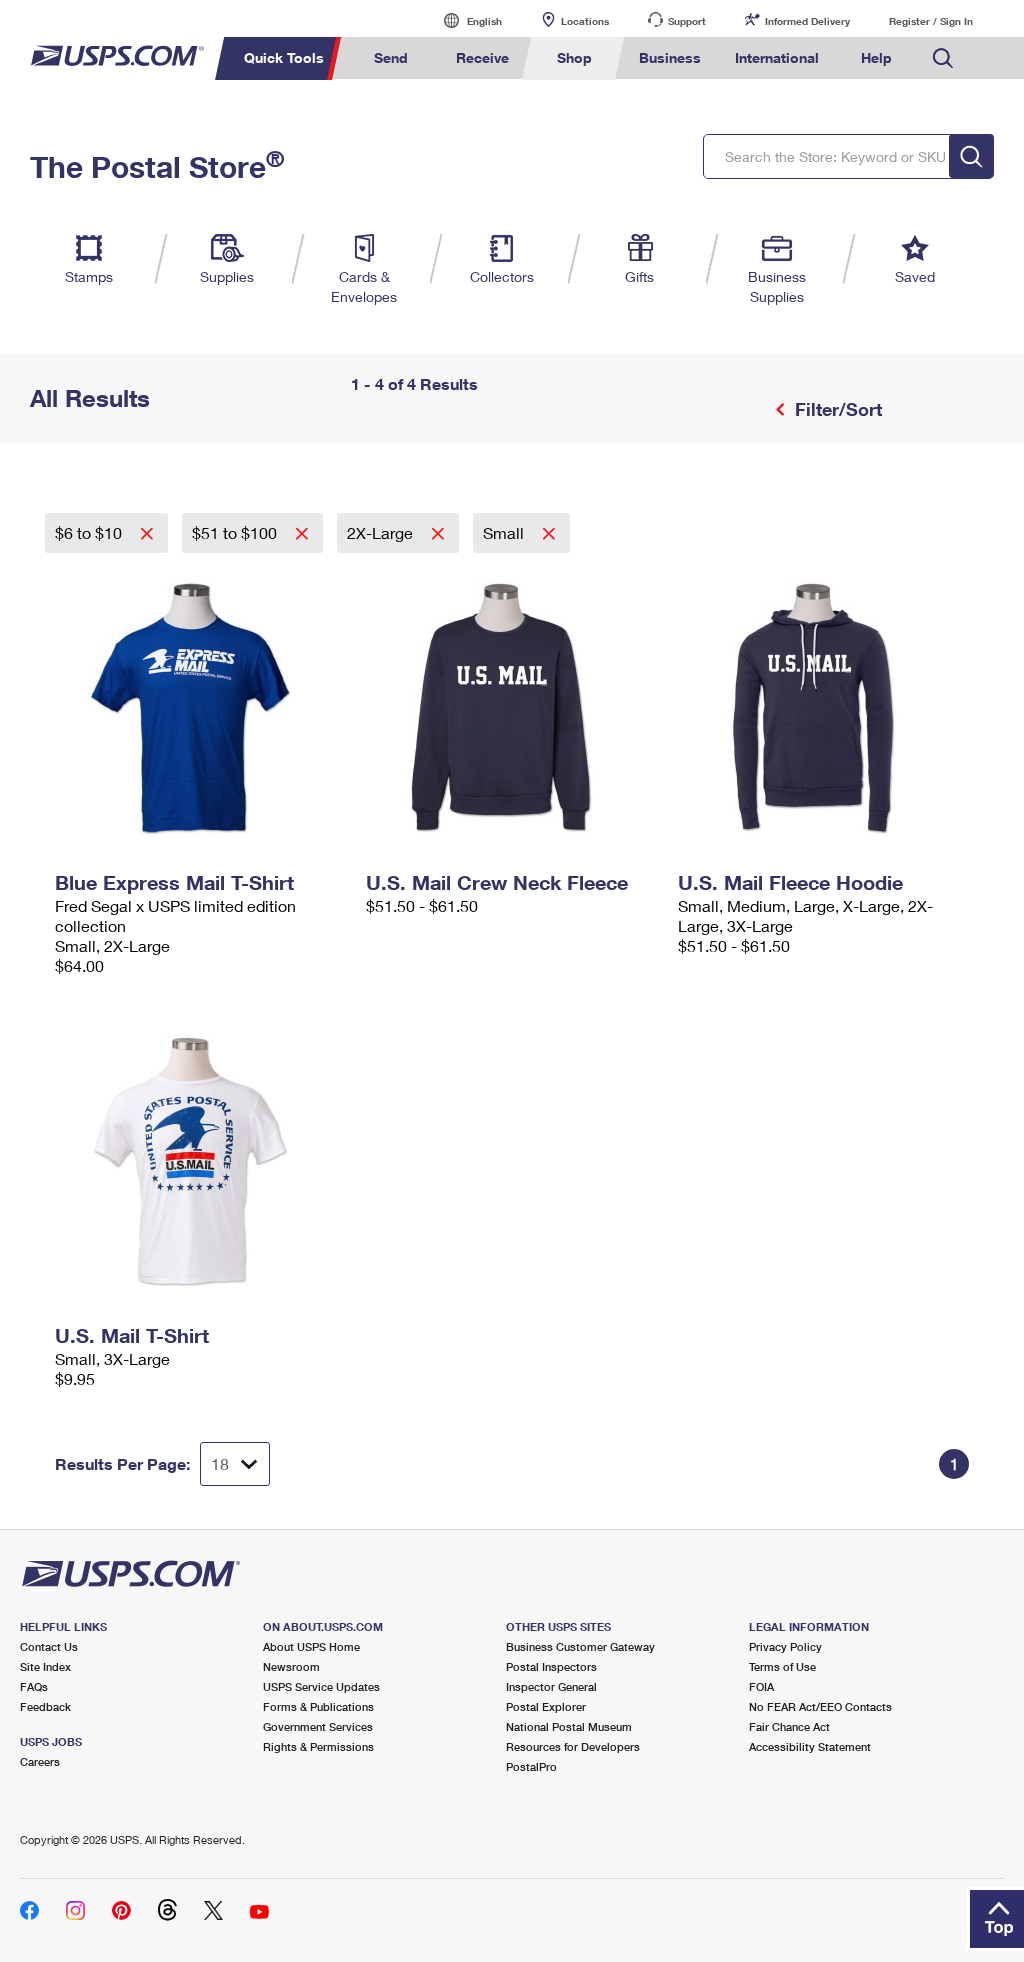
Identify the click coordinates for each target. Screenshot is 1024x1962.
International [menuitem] (777, 57)
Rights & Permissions (318, 1746)
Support (687, 21)
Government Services (318, 1726)
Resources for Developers (573, 1746)
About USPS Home (311, 1646)
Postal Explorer (546, 1706)
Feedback (45, 1706)
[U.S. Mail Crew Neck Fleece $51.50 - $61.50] (511, 708)
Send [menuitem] (391, 57)
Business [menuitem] (670, 57)
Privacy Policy (785, 1646)
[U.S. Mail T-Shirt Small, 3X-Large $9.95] (200, 1161)
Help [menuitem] (876, 57)
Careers (40, 1761)
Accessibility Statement (810, 1746)
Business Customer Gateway (580, 1646)
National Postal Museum (569, 1726)
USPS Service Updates (321, 1686)
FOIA (761, 1686)
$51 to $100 (236, 532)
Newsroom (291, 1666)
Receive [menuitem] (482, 57)
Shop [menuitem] (574, 57)
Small (505, 532)
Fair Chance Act (789, 1726)
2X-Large (382, 532)
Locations (585, 21)
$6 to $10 (90, 532)
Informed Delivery (807, 21)
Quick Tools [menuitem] (284, 57)
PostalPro (531, 1766)
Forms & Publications (318, 1706)
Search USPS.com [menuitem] (943, 58)
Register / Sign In (931, 21)
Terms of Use (782, 1666)
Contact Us (49, 1646)
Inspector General (551, 1686)
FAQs (34, 1686)
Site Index (45, 1666)
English (464, 20)
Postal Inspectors (551, 1666)
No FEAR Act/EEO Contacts (820, 1706)
